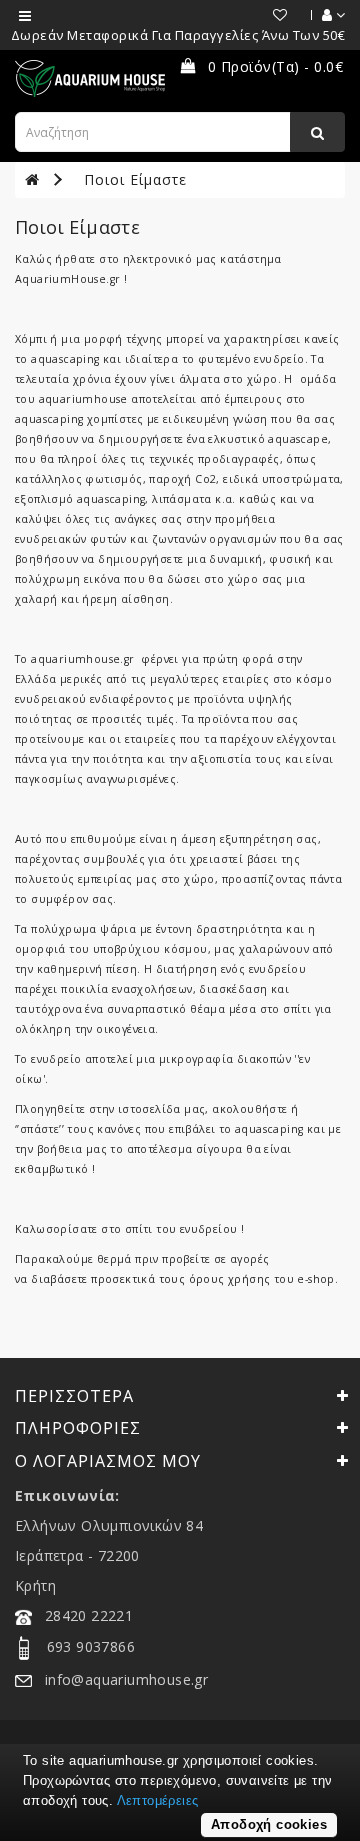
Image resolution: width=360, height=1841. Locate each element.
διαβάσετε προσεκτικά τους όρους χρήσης (149, 1279)
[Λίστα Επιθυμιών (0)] (270, 15)
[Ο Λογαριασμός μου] (323, 15)
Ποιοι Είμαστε (135, 179)
